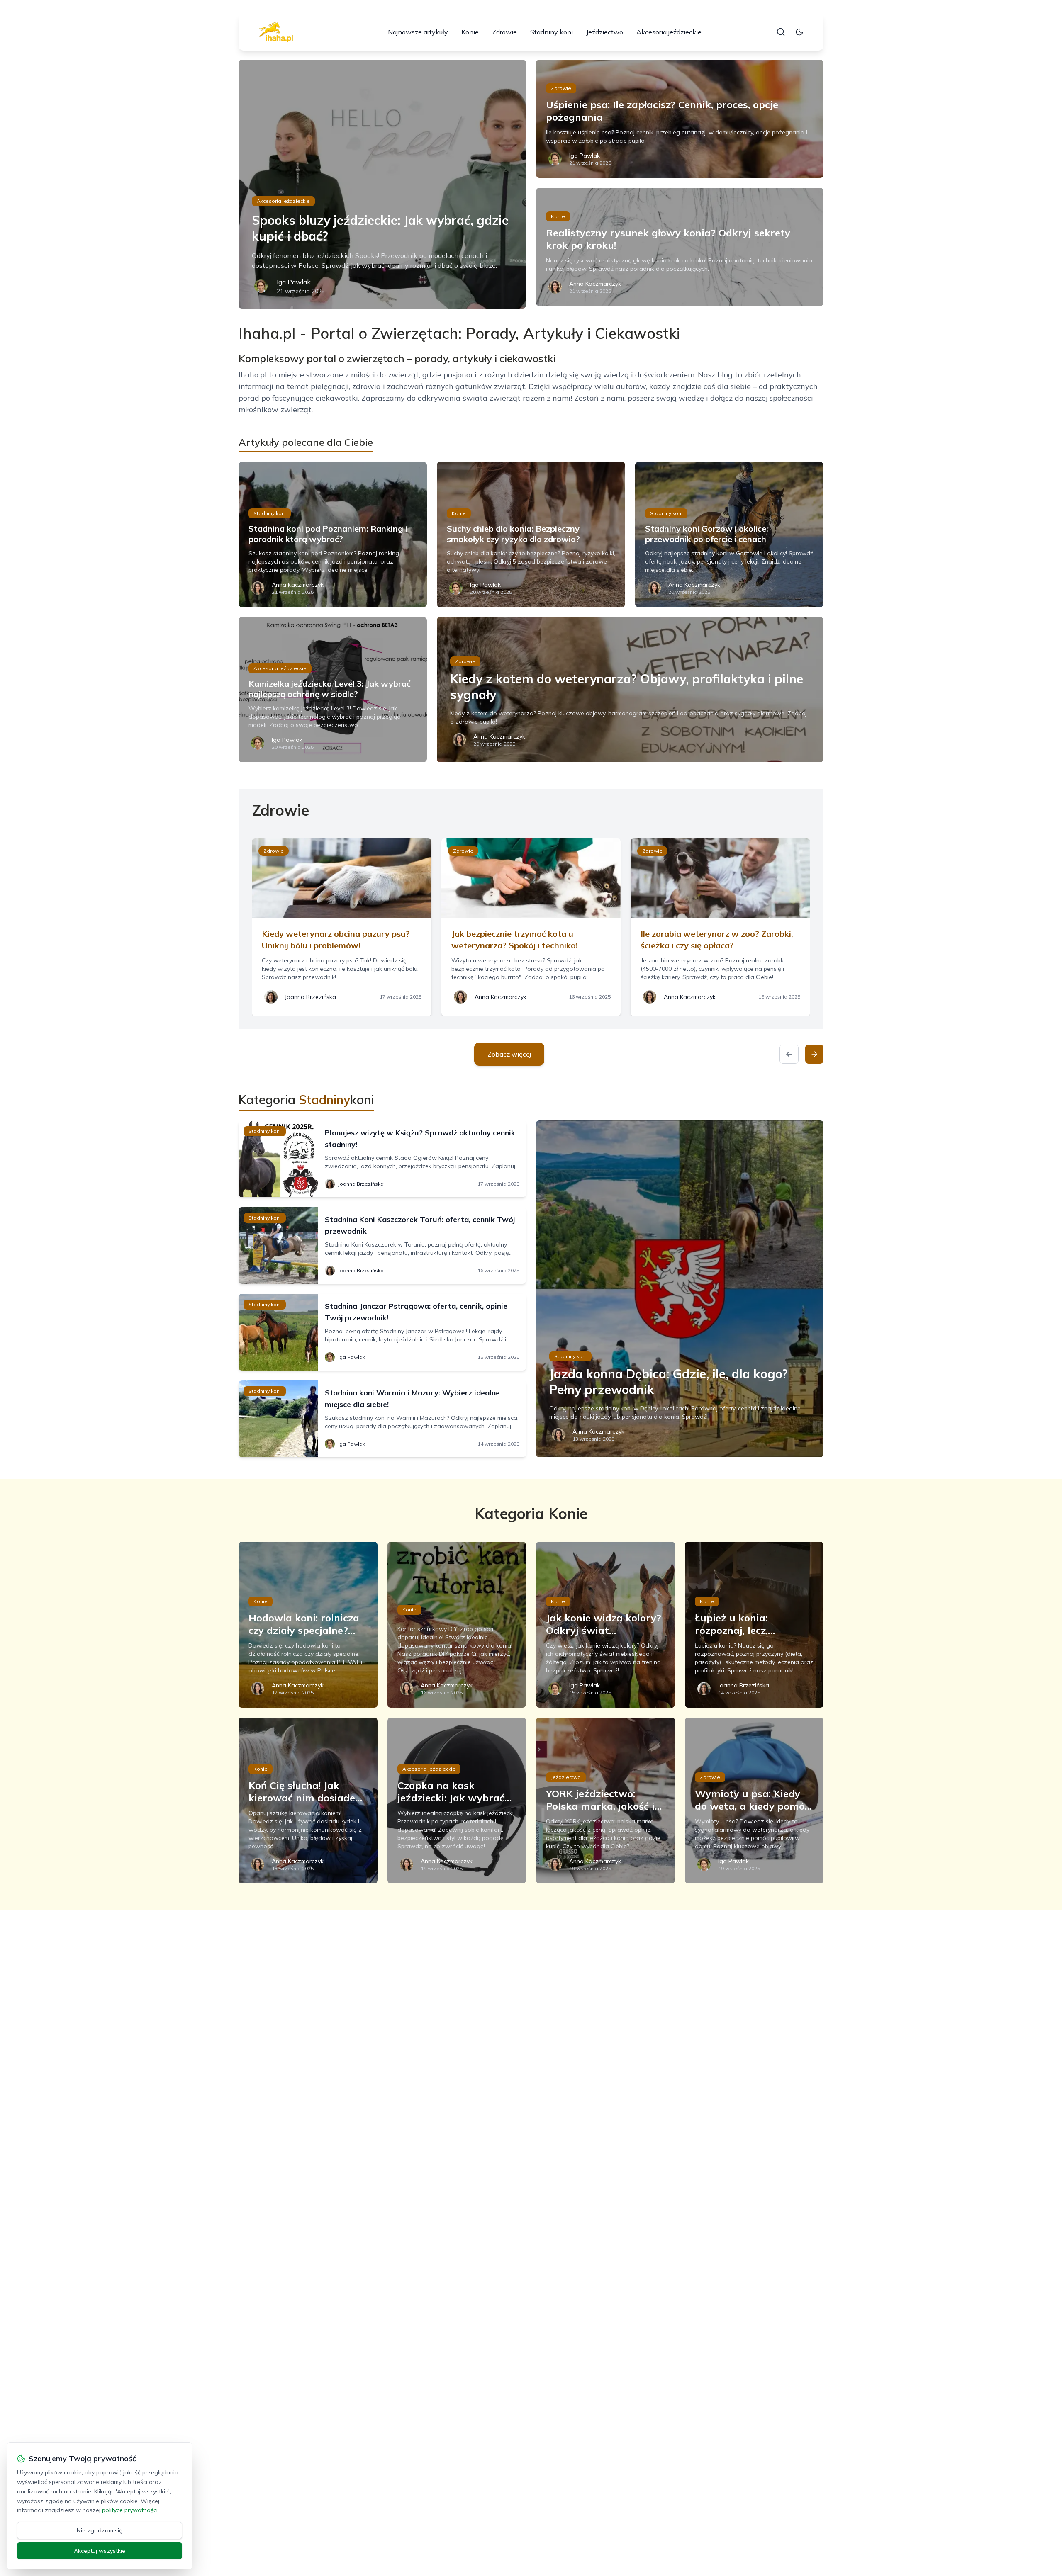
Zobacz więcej (509, 1054)
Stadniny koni (552, 32)
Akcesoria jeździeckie (669, 32)
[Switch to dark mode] (799, 32)
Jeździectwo (605, 32)
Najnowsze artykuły (418, 32)
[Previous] (789, 1054)
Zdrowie (504, 32)
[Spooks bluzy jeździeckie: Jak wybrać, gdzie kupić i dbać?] (382, 184)
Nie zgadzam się (100, 2530)
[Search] (781, 32)
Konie (470, 32)
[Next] (814, 1054)
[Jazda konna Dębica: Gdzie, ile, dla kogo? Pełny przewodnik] (680, 1289)
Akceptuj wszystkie (100, 2551)
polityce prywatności (130, 2510)
